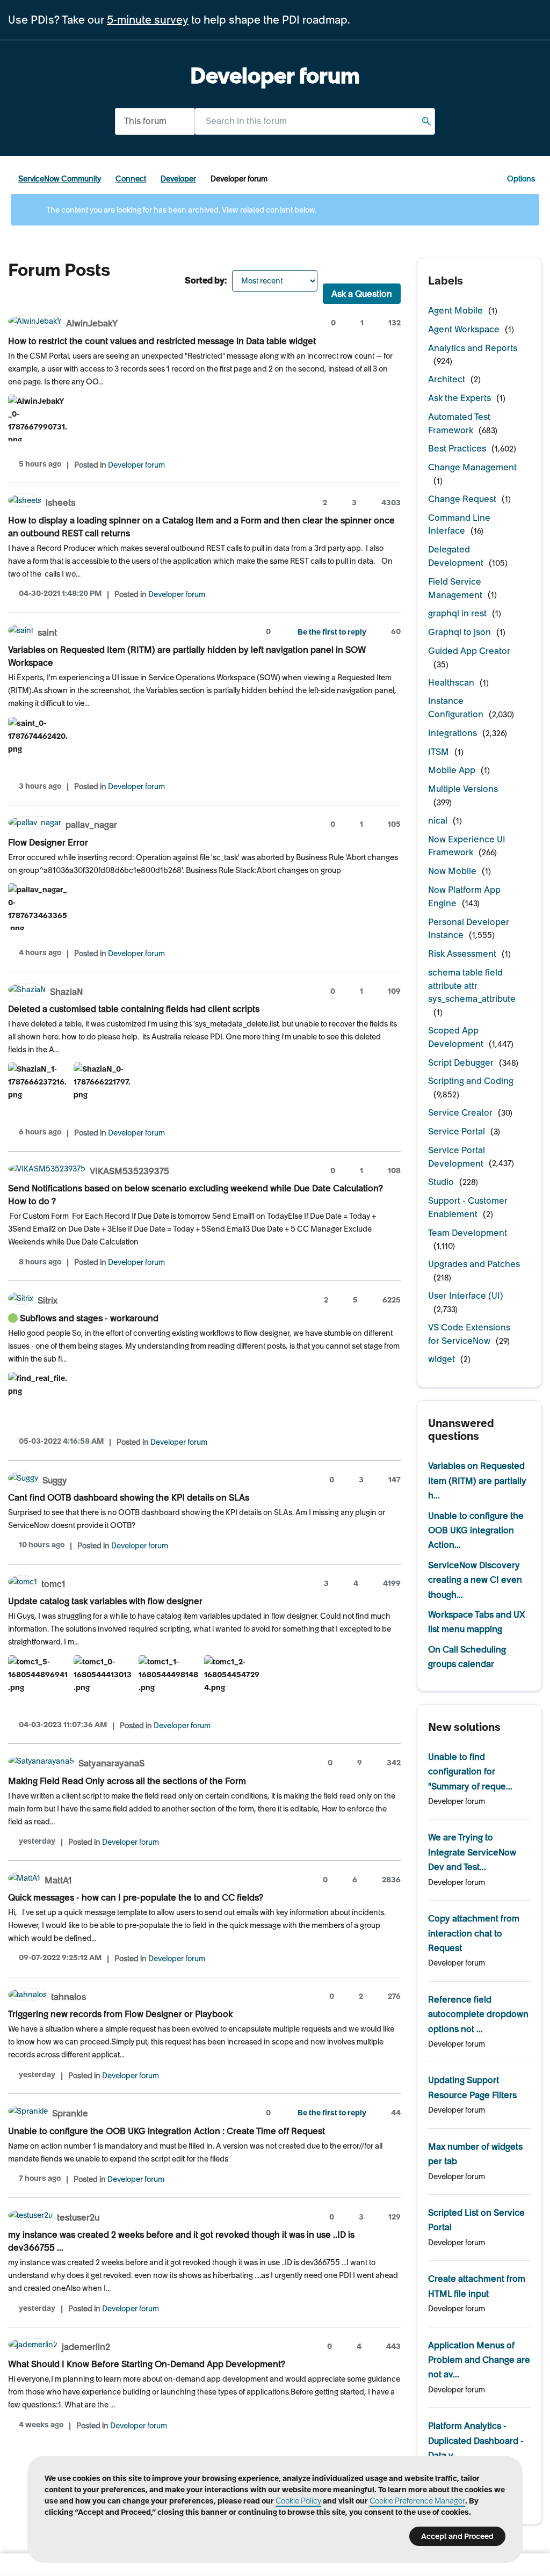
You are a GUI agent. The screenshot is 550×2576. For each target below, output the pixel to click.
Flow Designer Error (48, 842)
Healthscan (451, 682)
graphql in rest (457, 613)
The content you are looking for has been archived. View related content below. (180, 210)
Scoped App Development (456, 1037)
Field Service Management (455, 588)
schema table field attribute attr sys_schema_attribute (472, 986)
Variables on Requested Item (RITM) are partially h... (477, 1480)
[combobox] (315, 121)
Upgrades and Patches (474, 1264)
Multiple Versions (463, 789)
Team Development (468, 1233)
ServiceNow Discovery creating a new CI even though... (475, 1580)
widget (442, 1359)
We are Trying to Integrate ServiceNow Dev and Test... (472, 1852)
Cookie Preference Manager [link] (417, 2501)
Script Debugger (461, 1063)
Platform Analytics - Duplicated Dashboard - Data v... (476, 2440)
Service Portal (457, 1131)
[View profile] (35, 322)
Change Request (462, 499)
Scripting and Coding (471, 1081)
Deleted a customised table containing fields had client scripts (134, 1009)
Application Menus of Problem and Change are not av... (479, 2360)
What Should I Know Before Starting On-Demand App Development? (147, 2364)
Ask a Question (362, 294)
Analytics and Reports (473, 348)
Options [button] (521, 179)
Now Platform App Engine (464, 896)
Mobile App (452, 770)
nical (438, 820)
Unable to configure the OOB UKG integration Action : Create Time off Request (167, 2131)
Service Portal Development (457, 1157)
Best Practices (457, 448)
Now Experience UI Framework (467, 846)
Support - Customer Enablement (468, 1207)
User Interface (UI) (466, 1296)
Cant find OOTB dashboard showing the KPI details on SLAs (129, 1497)
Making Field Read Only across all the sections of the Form (127, 1781)
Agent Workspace (464, 329)
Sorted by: (206, 280)
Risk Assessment (462, 954)
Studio (441, 1182)
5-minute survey (148, 20)
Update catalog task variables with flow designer (105, 1601)
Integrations (453, 733)
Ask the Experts (459, 398)
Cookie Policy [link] (298, 2501)
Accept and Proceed (457, 2536)
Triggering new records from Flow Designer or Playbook (120, 2014)
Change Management (472, 467)
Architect (447, 379)
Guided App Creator (469, 651)
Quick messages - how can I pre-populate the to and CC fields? (136, 1897)
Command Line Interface (459, 524)
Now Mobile (452, 871)
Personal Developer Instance (469, 929)
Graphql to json (459, 632)
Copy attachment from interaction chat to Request (474, 1933)
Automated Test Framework (459, 423)
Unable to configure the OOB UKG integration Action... (476, 1530)
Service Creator (460, 1112)
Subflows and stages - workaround (89, 1318)
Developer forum (136, 465)
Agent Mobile (455, 310)
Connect (131, 179)
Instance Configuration (456, 707)
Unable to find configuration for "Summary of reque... (470, 1771)
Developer (178, 179)
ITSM (439, 752)
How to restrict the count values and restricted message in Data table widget (162, 341)
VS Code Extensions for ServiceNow (469, 1334)
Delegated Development (456, 556)
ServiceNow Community (60, 179)
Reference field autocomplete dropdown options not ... (478, 2014)
